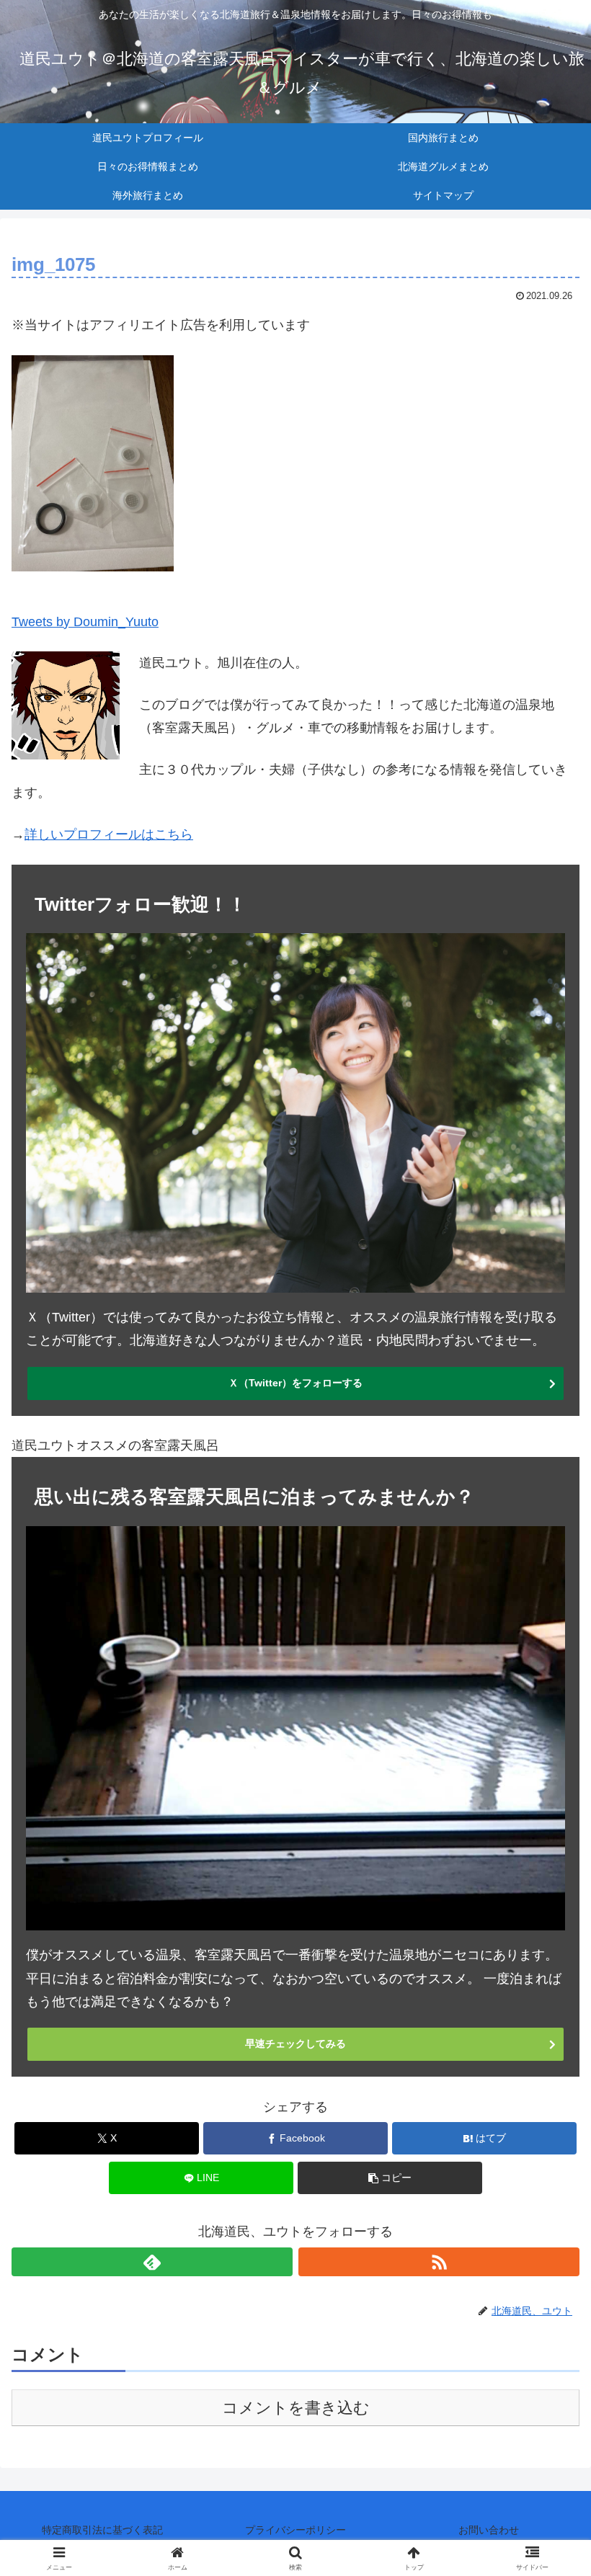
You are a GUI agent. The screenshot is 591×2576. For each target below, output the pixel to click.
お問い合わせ (489, 2530)
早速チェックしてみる (295, 2044)
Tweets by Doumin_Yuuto (85, 622)
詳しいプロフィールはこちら (109, 834)
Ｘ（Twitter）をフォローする (295, 1383)
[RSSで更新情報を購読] (439, 2262)
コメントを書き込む (296, 2408)
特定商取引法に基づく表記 (102, 2530)
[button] (390, 2178)
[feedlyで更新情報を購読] (152, 2262)
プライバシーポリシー (295, 2530)
